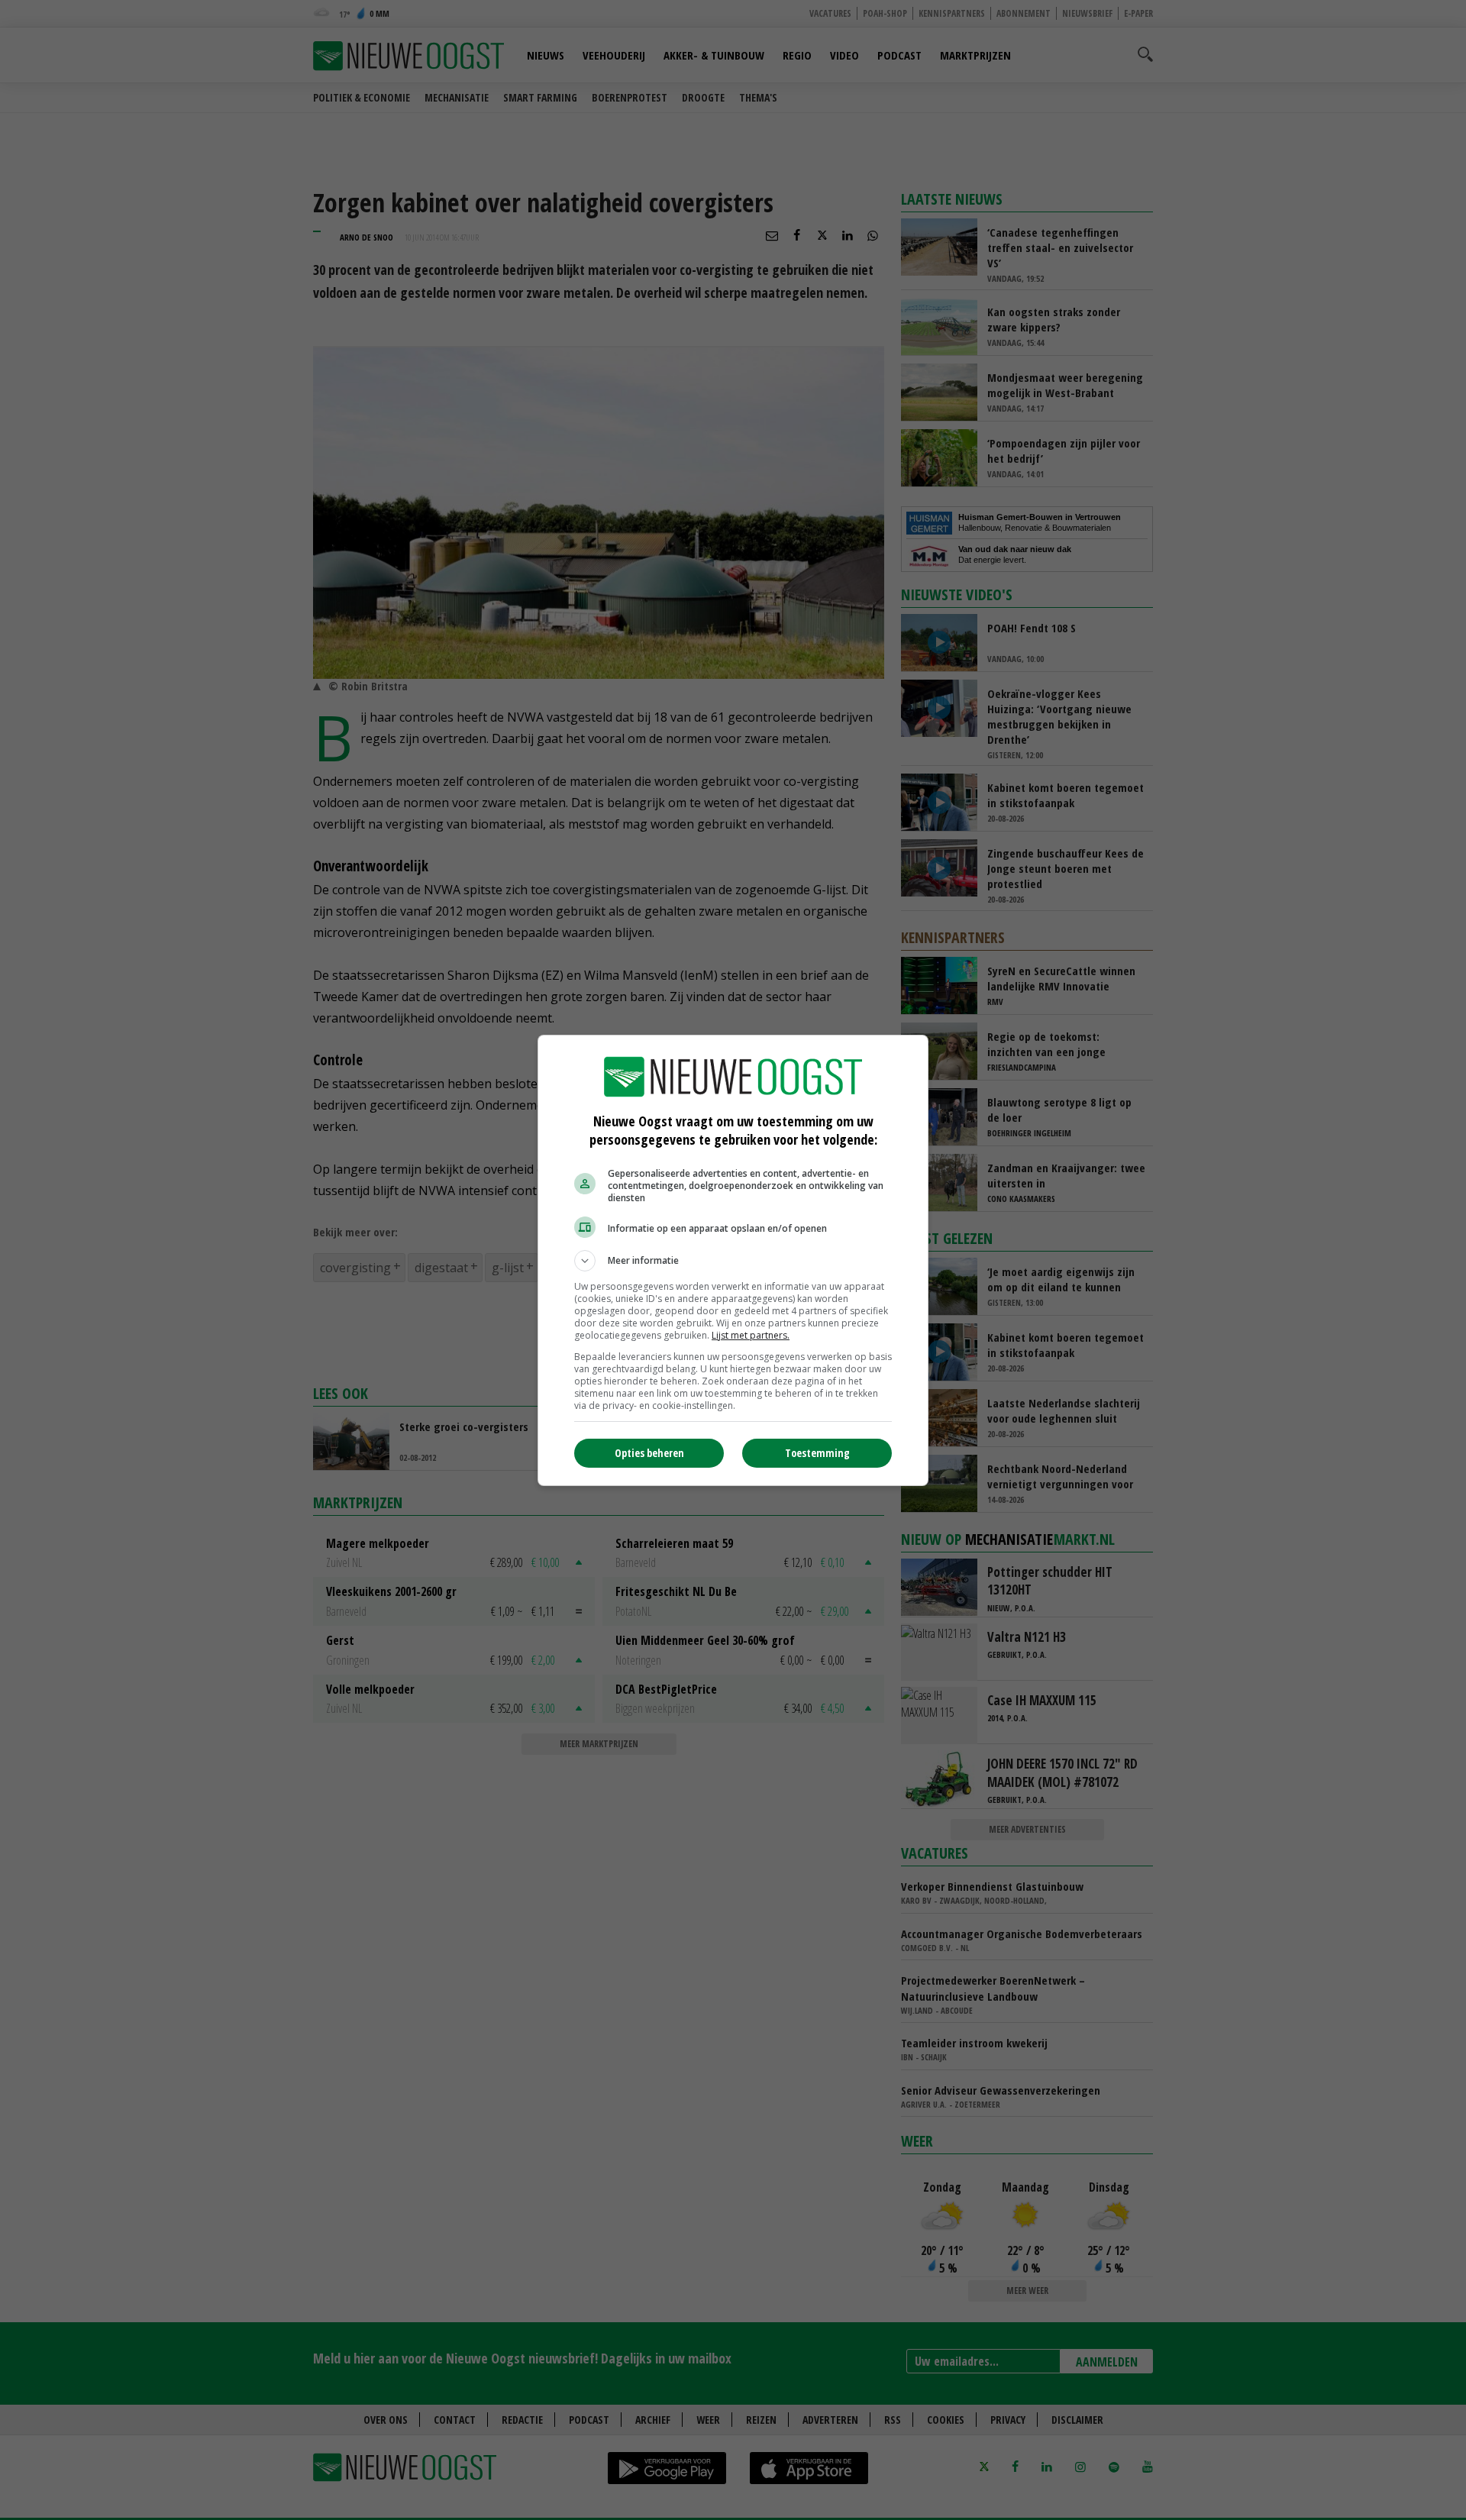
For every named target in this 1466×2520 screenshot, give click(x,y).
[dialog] (733, 1260)
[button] (733, 1261)
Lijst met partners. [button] (751, 1335)
